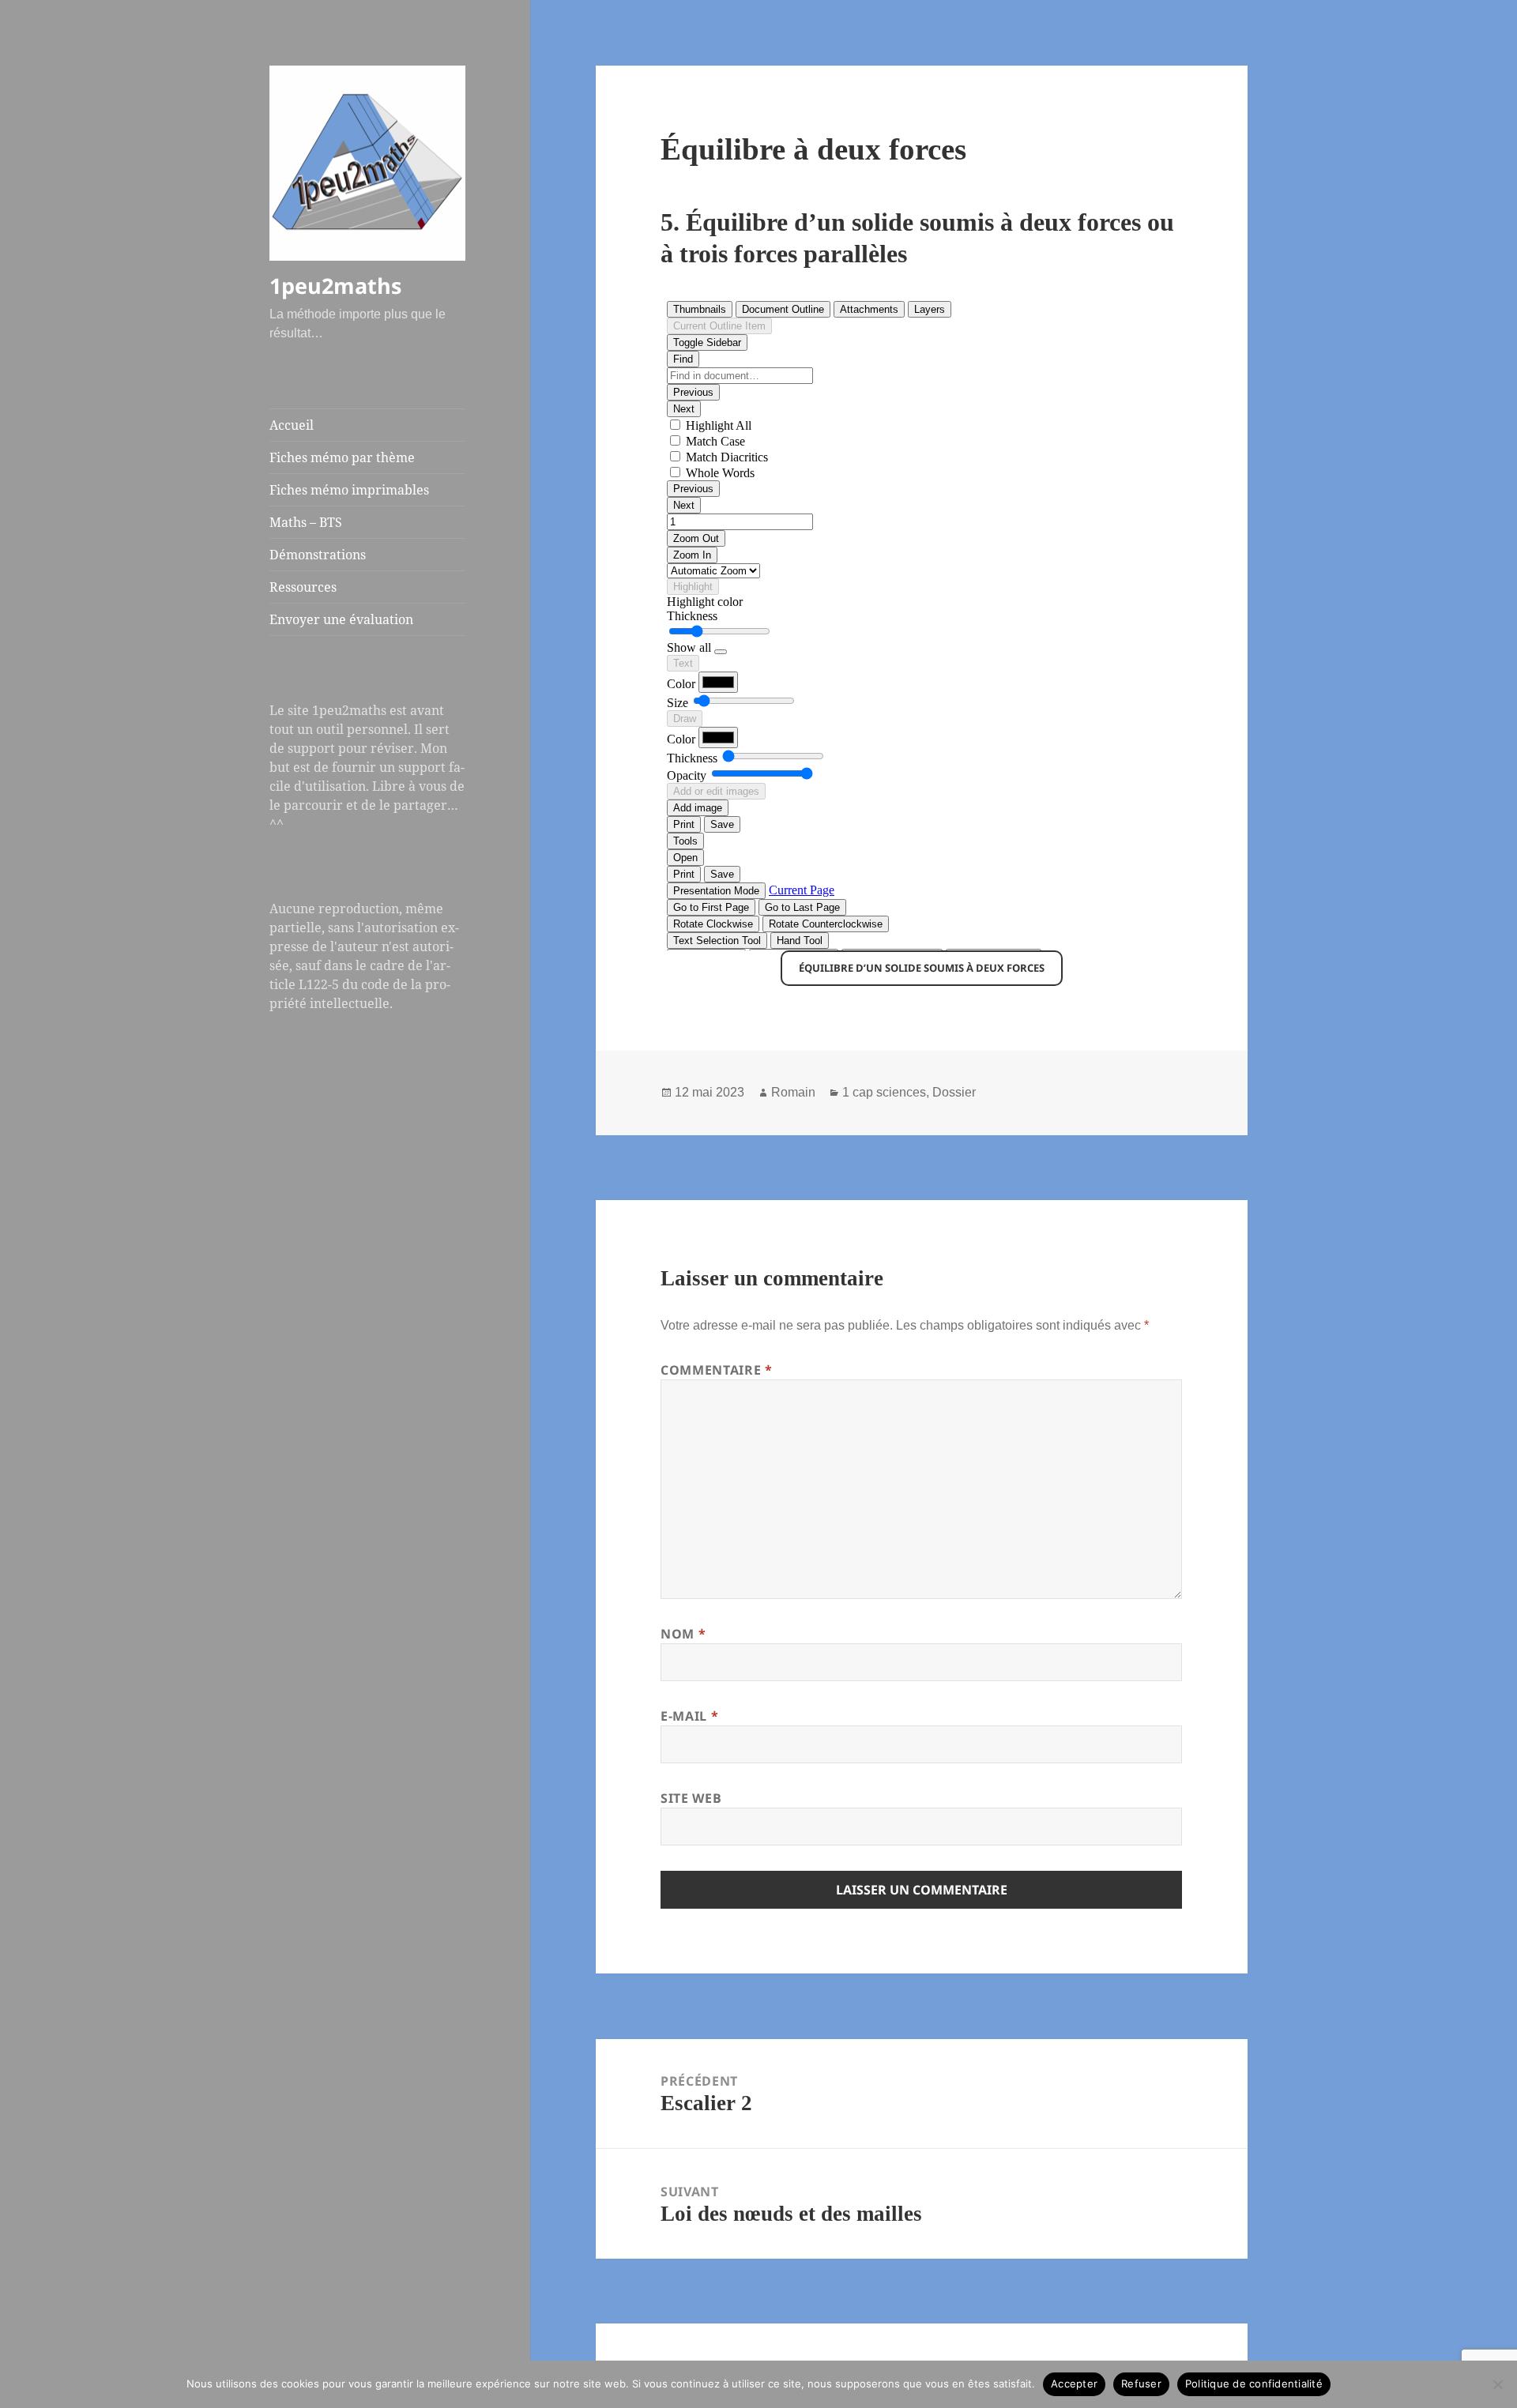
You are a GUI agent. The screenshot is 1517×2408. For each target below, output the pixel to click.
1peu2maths (335, 286)
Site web (691, 1798)
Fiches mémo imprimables (349, 490)
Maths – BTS (306, 522)
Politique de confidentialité (1254, 2384)
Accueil (292, 425)
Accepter (1074, 2384)
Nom (683, 1634)
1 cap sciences (884, 1092)
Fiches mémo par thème (342, 457)
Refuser (1141, 2384)
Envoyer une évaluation (341, 619)
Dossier (954, 1092)
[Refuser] (1497, 2384)
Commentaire (716, 1370)
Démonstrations (318, 555)
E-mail (689, 1716)
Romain (793, 1092)
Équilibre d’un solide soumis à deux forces (922, 968)
